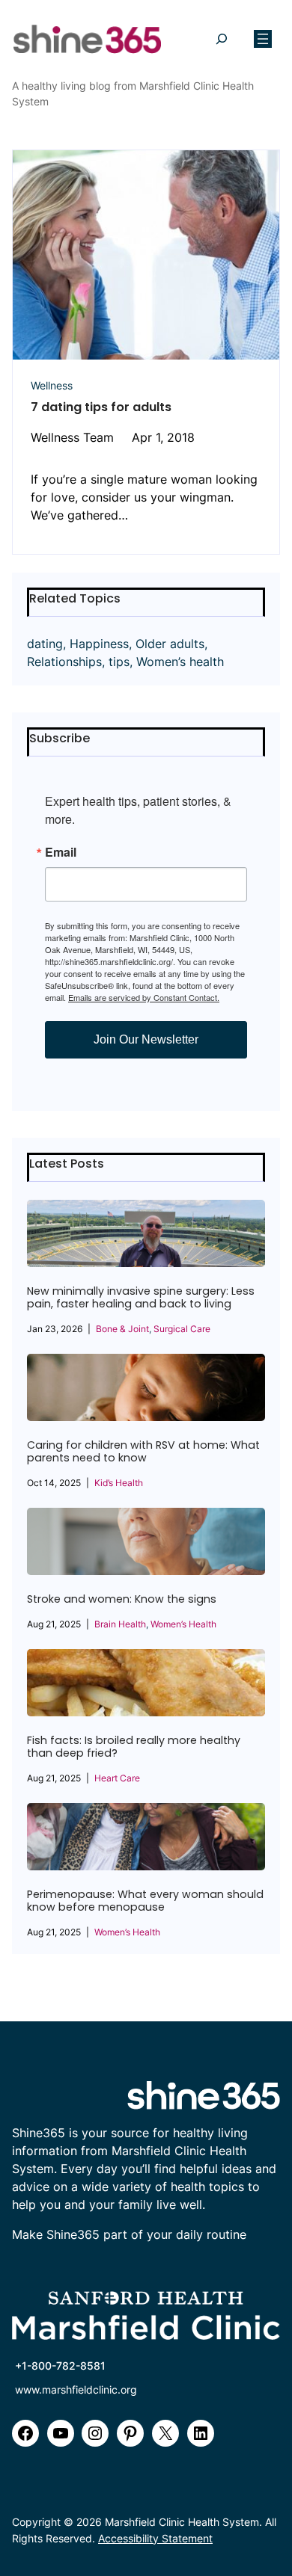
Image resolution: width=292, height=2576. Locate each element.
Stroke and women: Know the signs (122, 1599)
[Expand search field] (221, 39)
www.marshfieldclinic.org (76, 2389)
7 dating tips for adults (101, 407)
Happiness (99, 644)
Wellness (52, 385)
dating (45, 644)
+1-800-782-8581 (60, 2366)
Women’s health (180, 662)
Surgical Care (182, 1329)
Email (61, 852)
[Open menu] (263, 39)
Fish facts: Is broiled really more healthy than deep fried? (134, 1747)
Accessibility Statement (155, 2538)
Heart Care (117, 1778)
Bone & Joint (122, 1329)
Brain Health (120, 1624)
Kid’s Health (119, 1483)
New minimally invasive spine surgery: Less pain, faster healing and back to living (141, 1298)
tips (119, 662)
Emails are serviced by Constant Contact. (144, 997)
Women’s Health (183, 1624)
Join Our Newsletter (146, 1039)
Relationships (64, 662)
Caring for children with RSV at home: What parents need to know (143, 1452)
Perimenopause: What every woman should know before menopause (145, 1901)
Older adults (170, 644)
